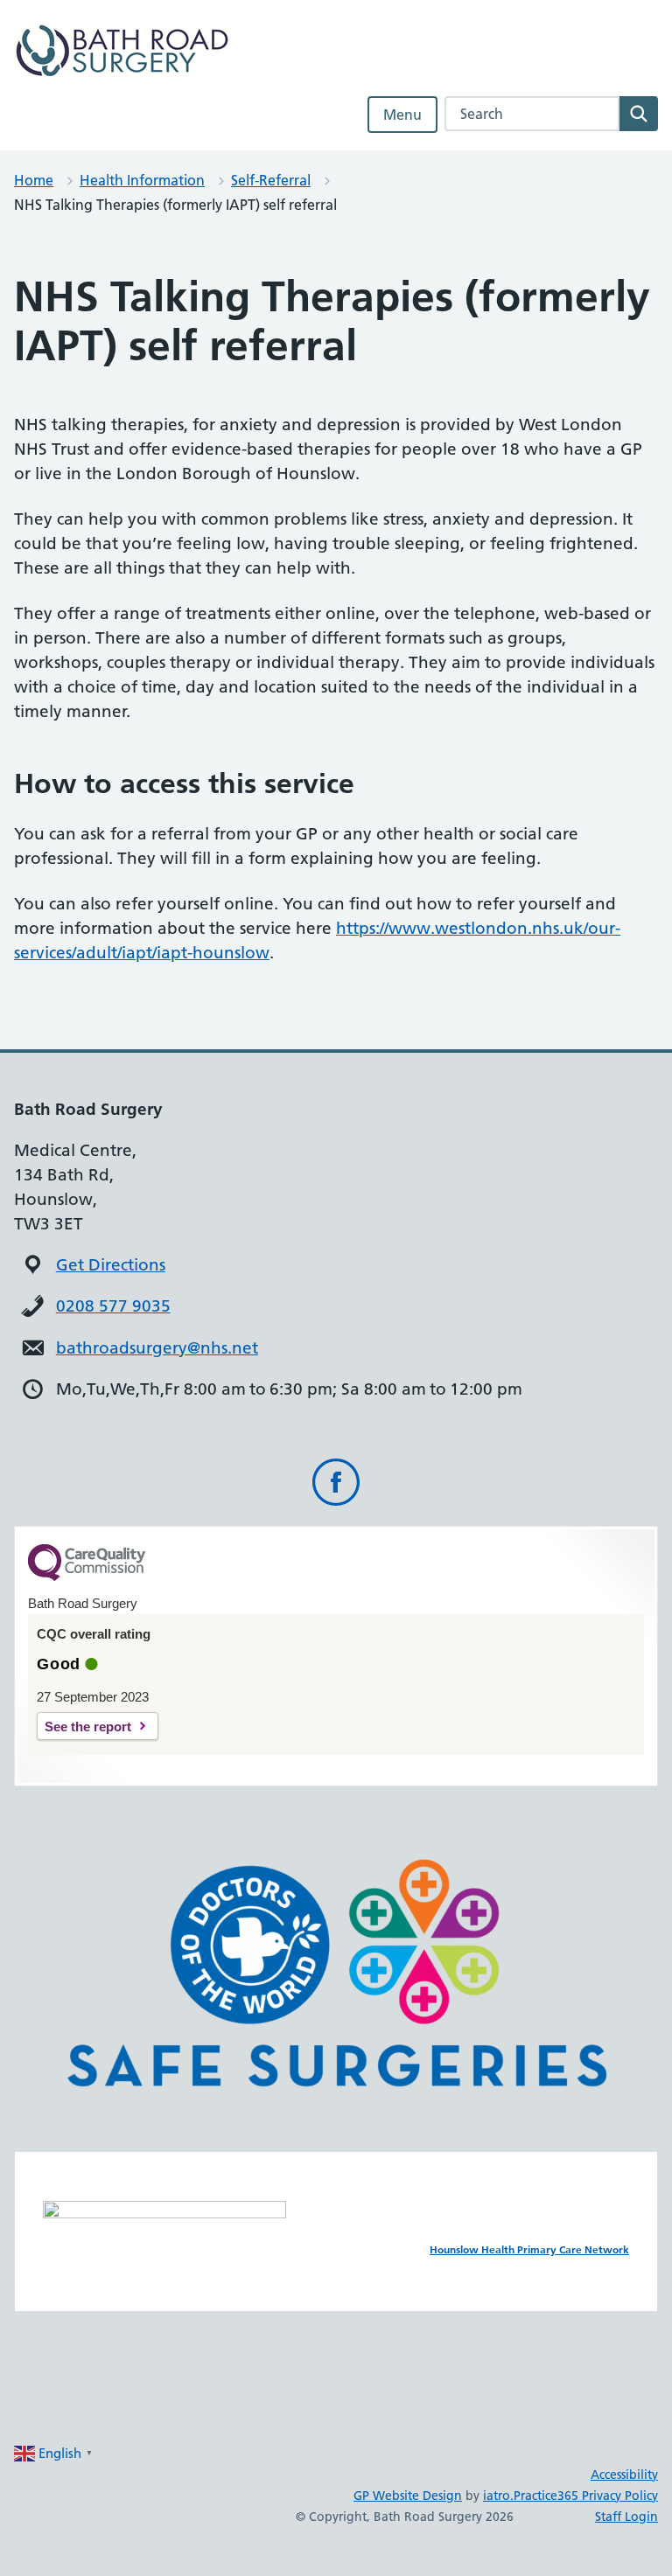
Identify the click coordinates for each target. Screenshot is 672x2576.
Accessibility (624, 2475)
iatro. (498, 2496)
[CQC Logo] (87, 1577)
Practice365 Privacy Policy (586, 2496)
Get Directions (111, 1265)
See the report (88, 1727)
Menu (402, 115)
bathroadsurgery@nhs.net (157, 1348)
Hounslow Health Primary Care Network (529, 2249)
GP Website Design (408, 2496)
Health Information (142, 180)
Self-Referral (271, 180)
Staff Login (626, 2517)
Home (34, 180)
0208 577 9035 (113, 1306)
